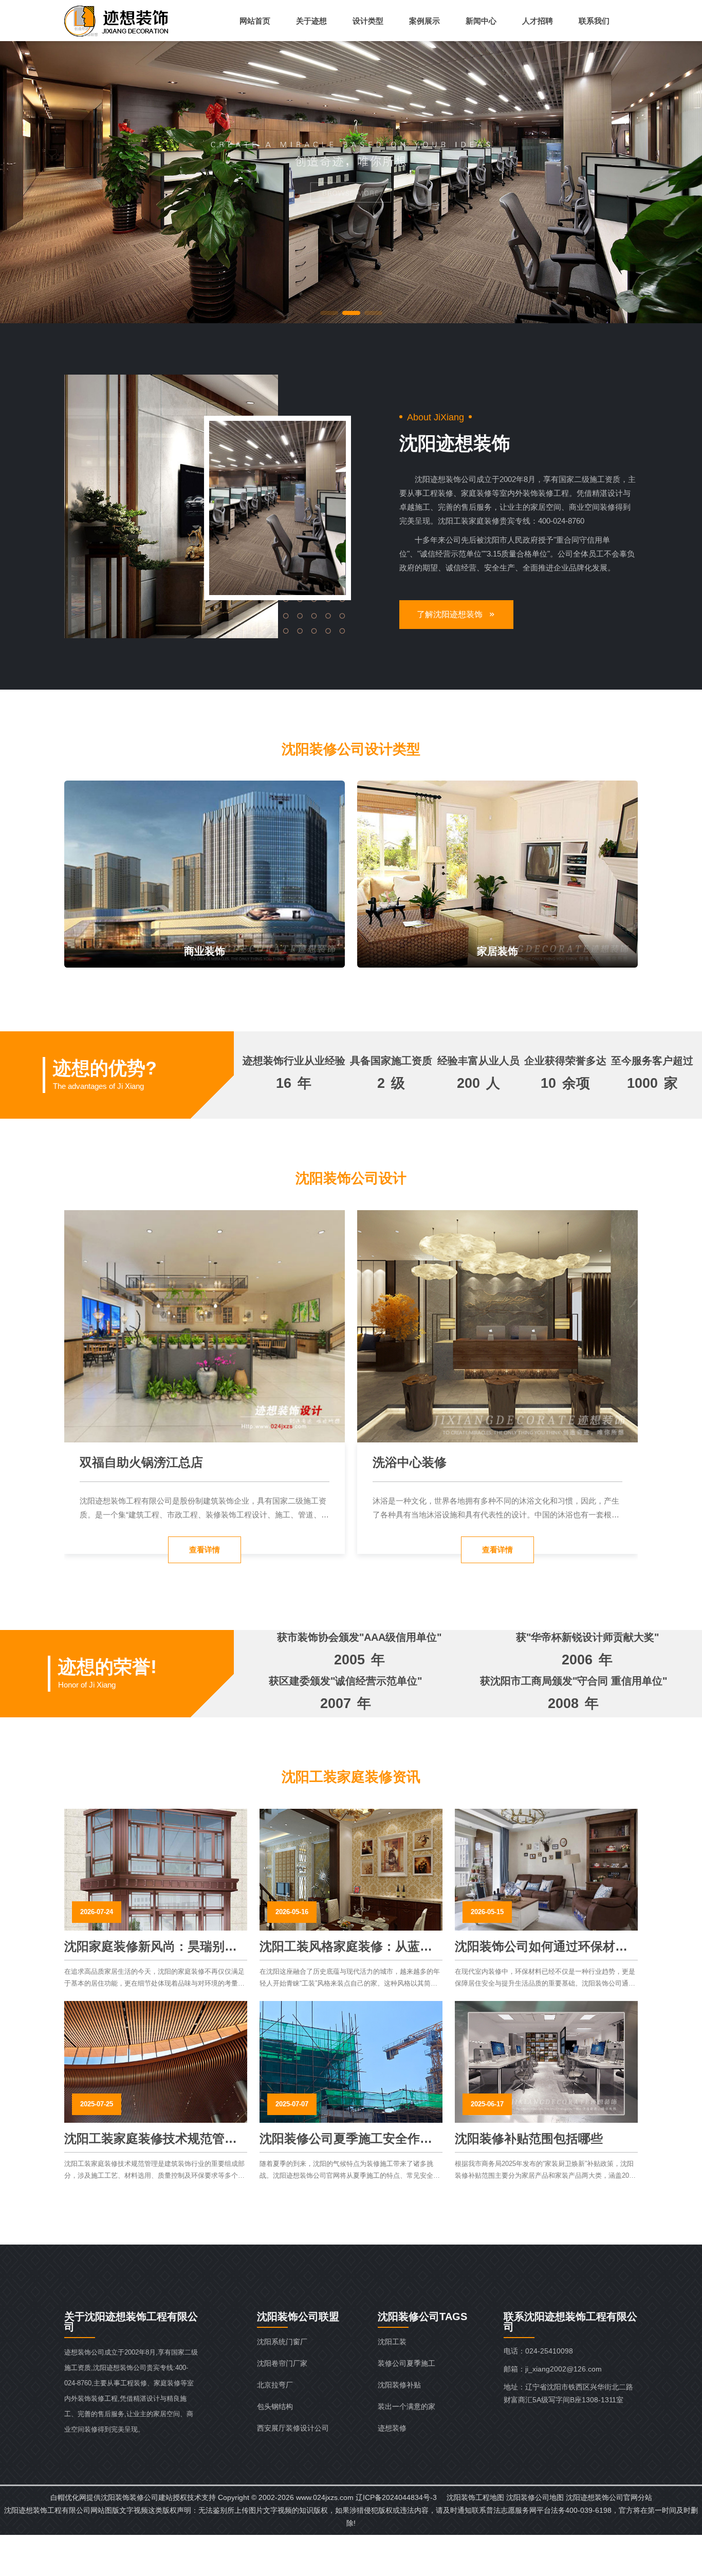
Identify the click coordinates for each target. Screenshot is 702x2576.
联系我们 (594, 21)
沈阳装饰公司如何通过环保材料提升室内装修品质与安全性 (541, 1947)
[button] (329, 313)
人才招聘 (538, 21)
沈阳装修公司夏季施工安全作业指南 (346, 2139)
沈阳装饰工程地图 (475, 2497)
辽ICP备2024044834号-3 (396, 2497)
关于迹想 (311, 21)
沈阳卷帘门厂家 (282, 2363)
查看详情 (205, 1550)
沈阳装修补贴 (399, 2385)
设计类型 (368, 21)
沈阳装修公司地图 (535, 2497)
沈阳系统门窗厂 (282, 2342)
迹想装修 (392, 2428)
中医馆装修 (403, 1462)
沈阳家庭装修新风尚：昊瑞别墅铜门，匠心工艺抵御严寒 (151, 1947)
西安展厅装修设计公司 (293, 2428)
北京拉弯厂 (275, 2385)
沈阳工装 (392, 2342)
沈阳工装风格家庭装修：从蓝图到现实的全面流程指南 (346, 1947)
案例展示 (424, 21)
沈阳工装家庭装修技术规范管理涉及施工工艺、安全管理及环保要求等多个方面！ (151, 2139)
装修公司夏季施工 (407, 2363)
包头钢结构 (275, 2406)
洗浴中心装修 (117, 1462)
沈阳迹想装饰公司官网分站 (609, 2497)
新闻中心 (481, 21)
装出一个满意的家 (407, 2406)
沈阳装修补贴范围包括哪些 (529, 2138)
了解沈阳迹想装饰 (450, 614)
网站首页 (255, 21)
